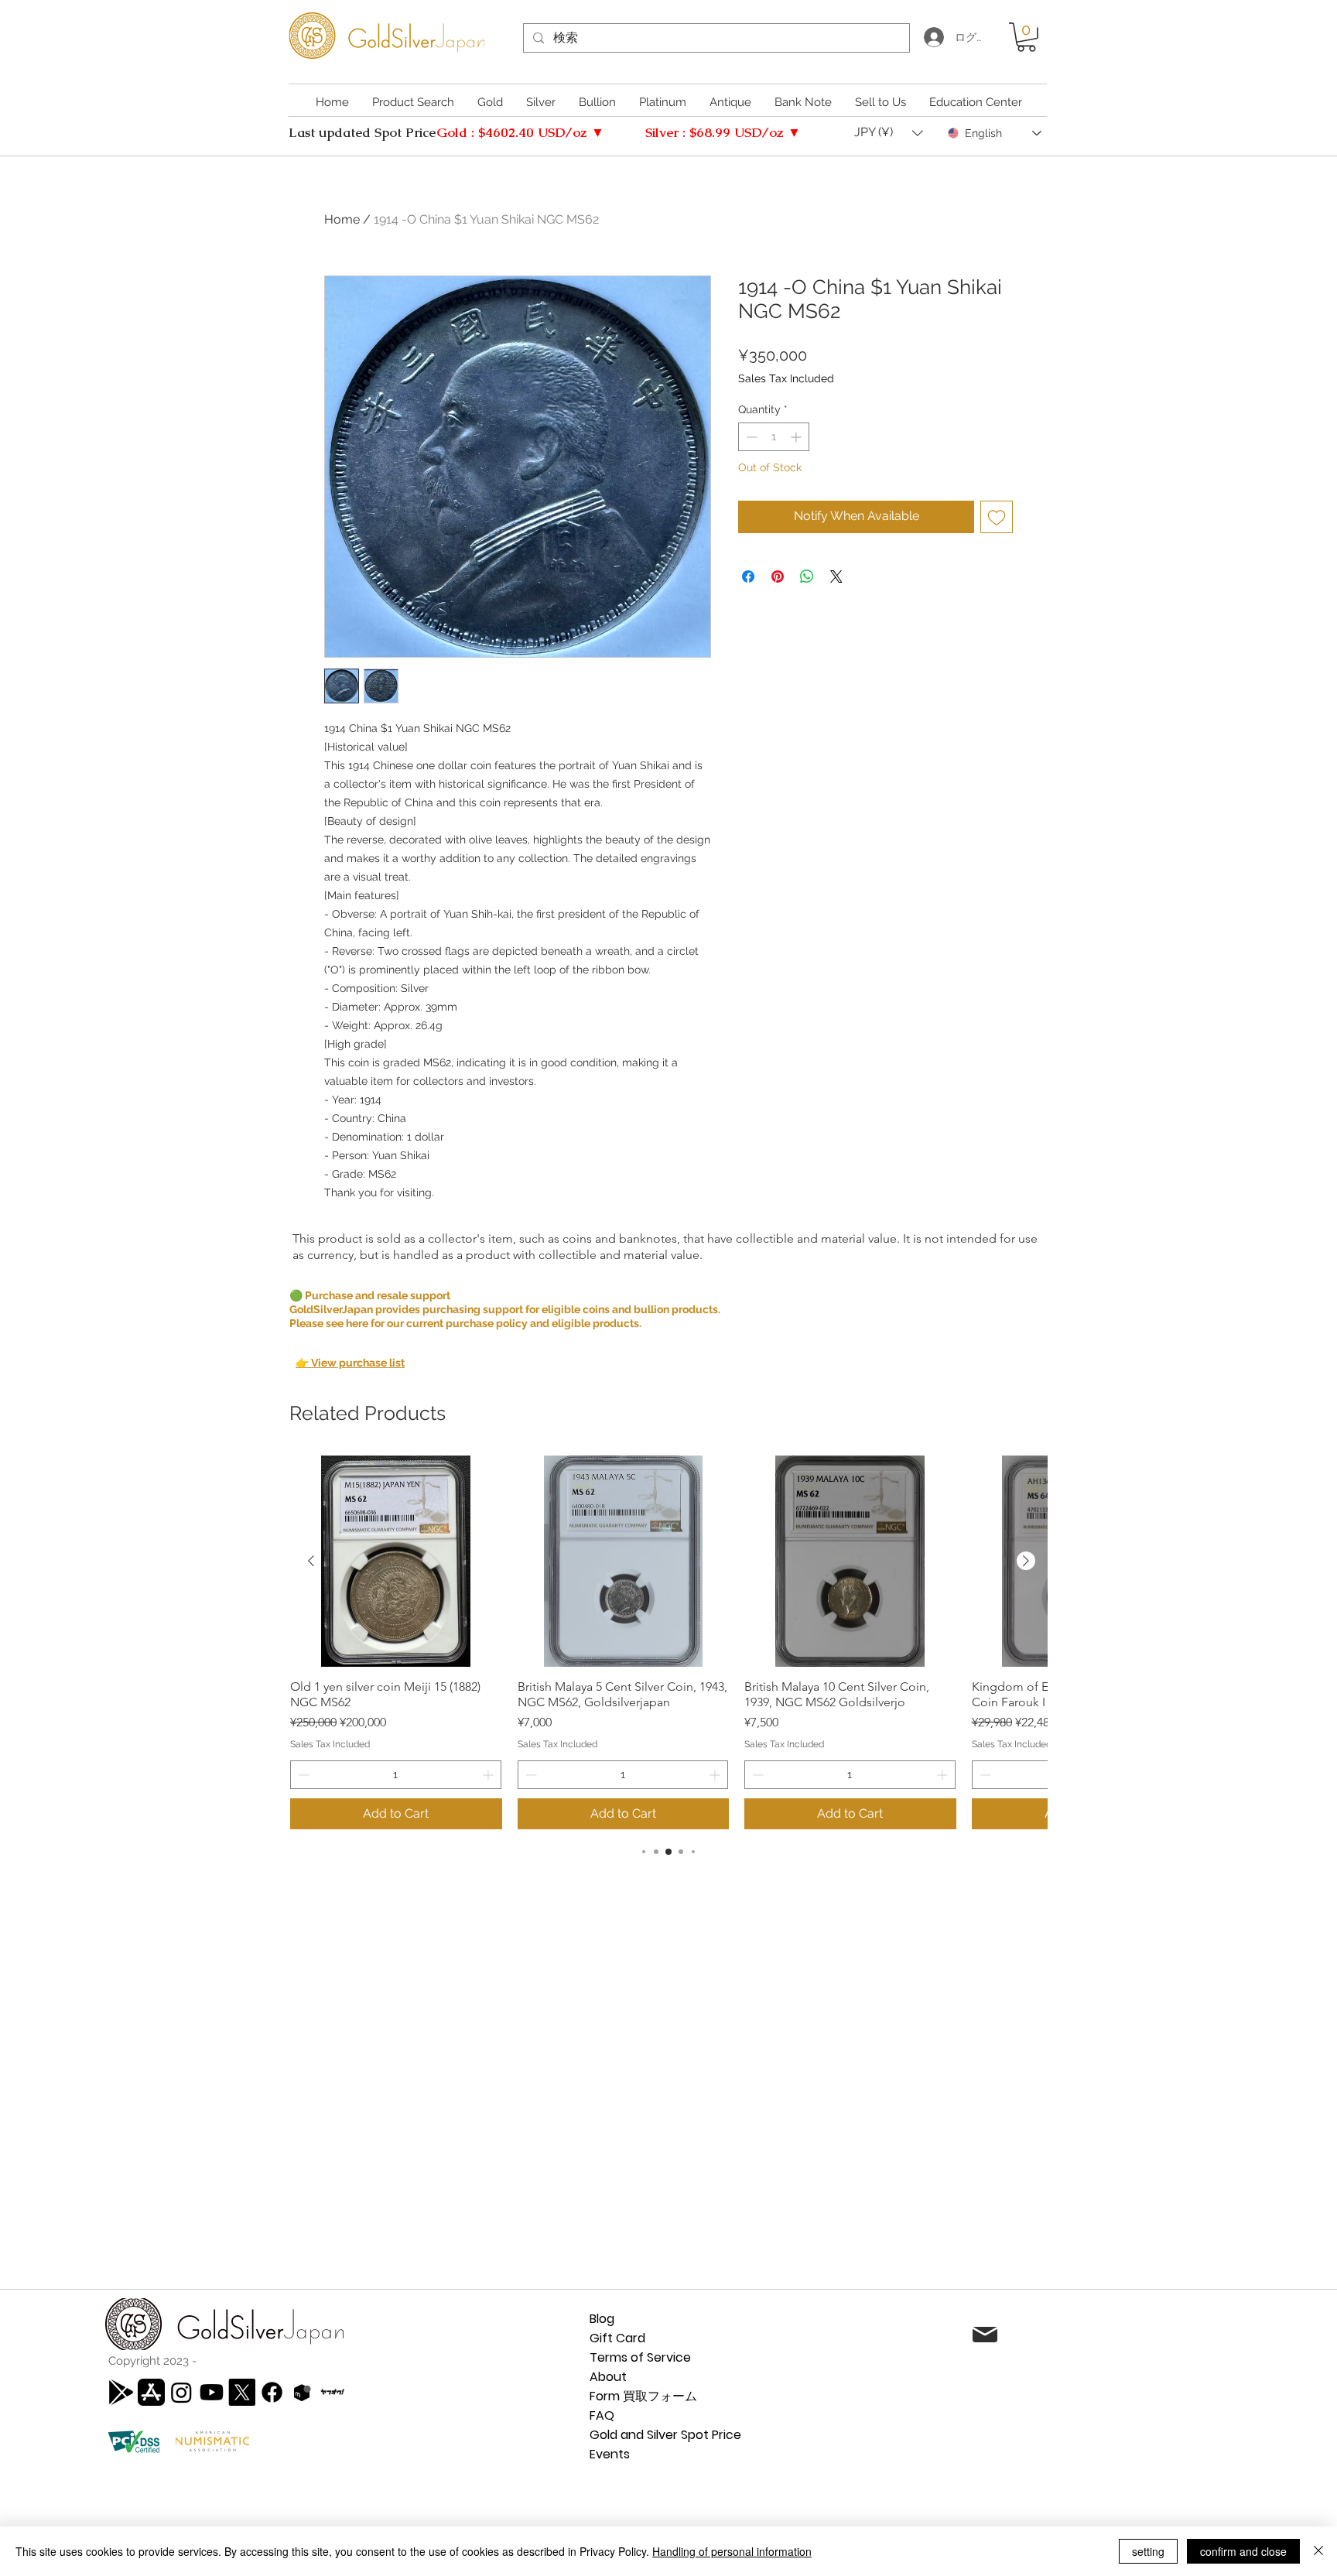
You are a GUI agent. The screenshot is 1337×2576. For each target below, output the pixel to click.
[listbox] (889, 133)
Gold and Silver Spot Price (665, 2435)
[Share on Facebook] (748, 576)
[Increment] (797, 437)
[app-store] (151, 2392)
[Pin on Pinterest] (778, 576)
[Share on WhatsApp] (807, 576)
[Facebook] (272, 2392)
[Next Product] (1026, 1561)
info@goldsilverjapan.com (1136, 2336)
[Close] (1318, 2551)
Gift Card (617, 2338)
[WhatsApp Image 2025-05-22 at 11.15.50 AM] (332, 2392)
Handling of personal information (732, 2551)
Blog (602, 2319)
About (608, 2377)
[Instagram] (181, 2392)
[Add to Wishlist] (997, 517)
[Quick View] (396, 1562)
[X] (242, 2392)
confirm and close (1243, 2551)
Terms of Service (640, 2357)
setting (1148, 2551)
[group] (668, 1642)
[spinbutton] (774, 437)
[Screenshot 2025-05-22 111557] (302, 2392)
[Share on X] (836, 576)
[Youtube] (212, 2392)
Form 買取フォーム (643, 2396)
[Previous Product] (311, 1561)
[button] (1026, 37)
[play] (121, 2392)
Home (342, 219)
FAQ (602, 2415)
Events (610, 2454)
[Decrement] (750, 437)
